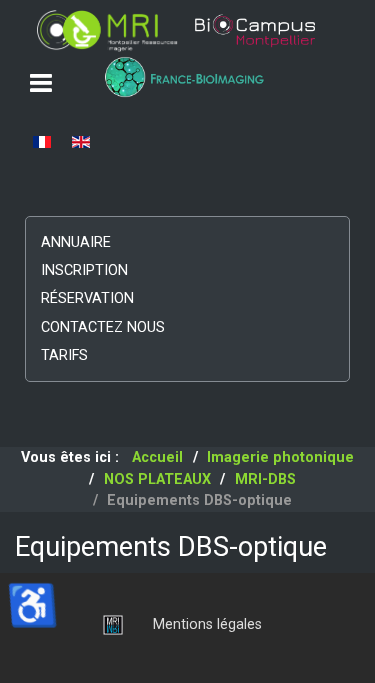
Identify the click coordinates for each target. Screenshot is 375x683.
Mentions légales (207, 624)
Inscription (84, 270)
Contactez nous (103, 327)
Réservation (87, 298)
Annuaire (76, 242)
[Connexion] (108, 624)
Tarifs (64, 355)
